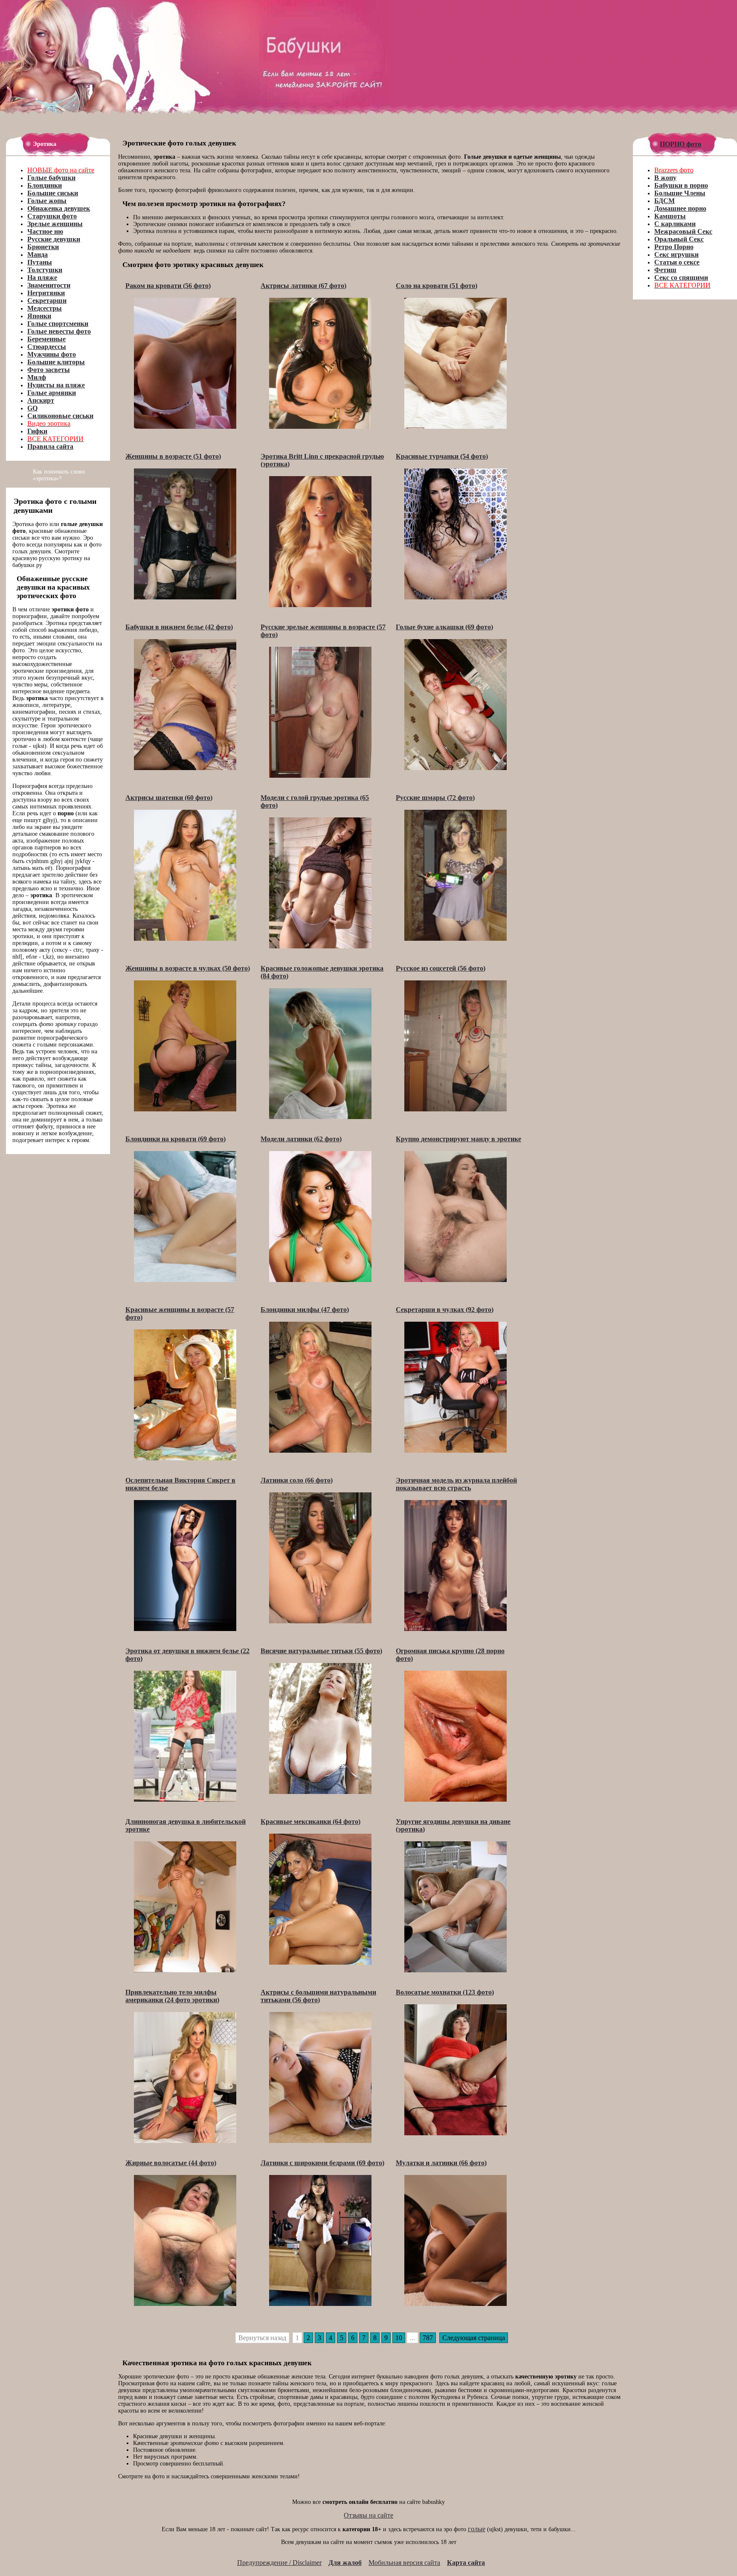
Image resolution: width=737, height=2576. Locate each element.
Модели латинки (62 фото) (301, 1139)
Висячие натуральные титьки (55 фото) (321, 1651)
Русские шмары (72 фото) (435, 798)
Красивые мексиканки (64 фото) (310, 1822)
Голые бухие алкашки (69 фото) (444, 627)
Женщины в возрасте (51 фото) (173, 456)
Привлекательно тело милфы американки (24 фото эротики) (172, 1996)
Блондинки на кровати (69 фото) (176, 1139)
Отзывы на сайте (368, 2515)
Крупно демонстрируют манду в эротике (458, 1139)
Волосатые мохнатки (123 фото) (445, 1992)
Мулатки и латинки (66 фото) (441, 2163)
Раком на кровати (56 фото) (168, 286)
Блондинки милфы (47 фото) (305, 1310)
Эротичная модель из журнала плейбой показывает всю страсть (456, 1484)
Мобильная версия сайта (404, 2563)
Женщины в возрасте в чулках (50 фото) (188, 968)
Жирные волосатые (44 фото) (171, 2163)
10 (399, 2338)
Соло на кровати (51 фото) (437, 286)
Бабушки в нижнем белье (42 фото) (179, 627)
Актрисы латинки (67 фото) (303, 286)
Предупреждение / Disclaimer (279, 2563)
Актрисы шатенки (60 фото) (169, 798)
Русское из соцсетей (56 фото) (441, 968)
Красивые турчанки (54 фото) (442, 456)
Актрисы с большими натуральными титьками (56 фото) (318, 1996)
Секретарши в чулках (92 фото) (445, 1310)
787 (428, 2338)
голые (477, 2529)
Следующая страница (474, 2338)
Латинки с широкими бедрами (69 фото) (322, 2163)
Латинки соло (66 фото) (297, 1480)
